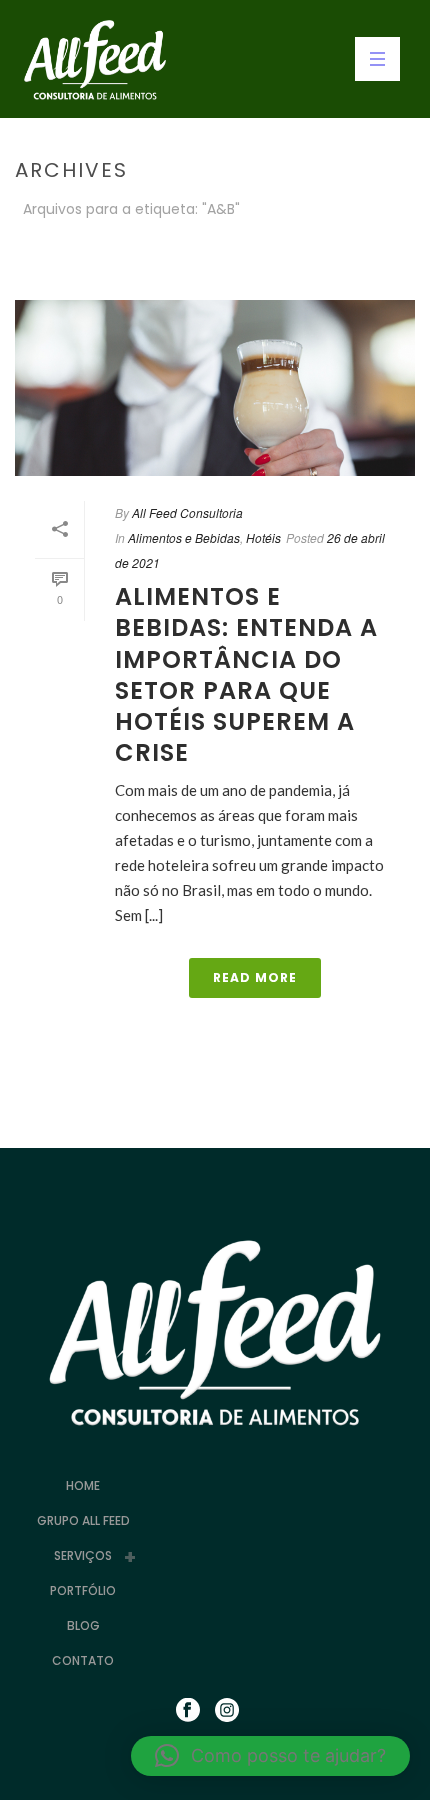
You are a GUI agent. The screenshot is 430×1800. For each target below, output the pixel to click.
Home (83, 1485)
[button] (270, 1756)
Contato (83, 1660)
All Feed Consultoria (187, 512)
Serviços (83, 1555)
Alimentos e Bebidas (184, 537)
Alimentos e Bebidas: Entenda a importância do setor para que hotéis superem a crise (246, 674)
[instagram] (227, 1710)
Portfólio (83, 1590)
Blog (83, 1625)
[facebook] (188, 1710)
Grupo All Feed (83, 1520)
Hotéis (263, 537)
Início (195, 261)
